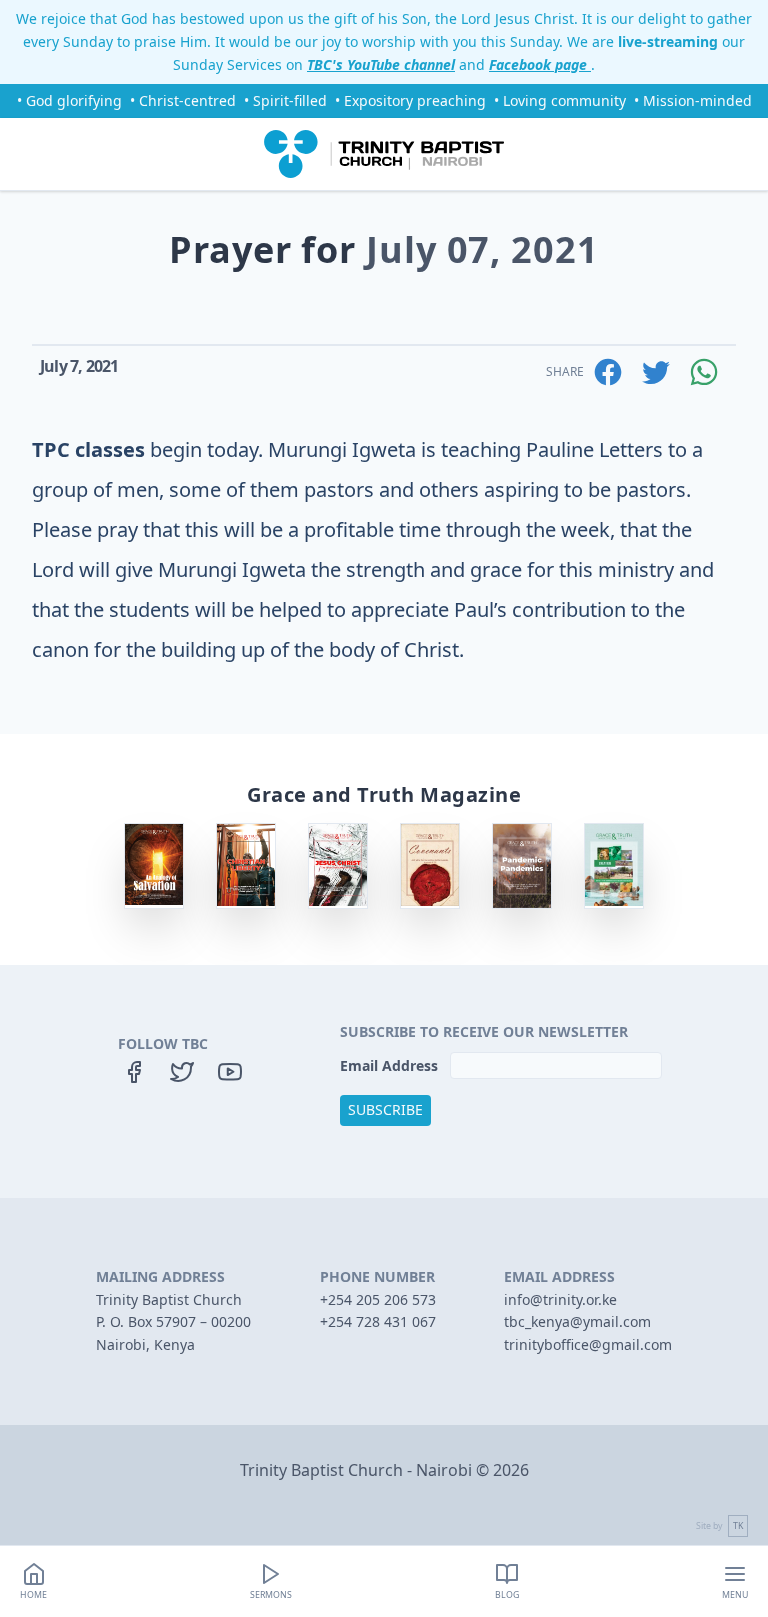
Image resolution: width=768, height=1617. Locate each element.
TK (738, 1526)
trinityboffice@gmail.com (588, 1344)
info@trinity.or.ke (560, 1299)
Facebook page (540, 64)
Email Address (391, 1065)
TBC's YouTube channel (381, 64)
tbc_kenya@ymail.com (577, 1321)
